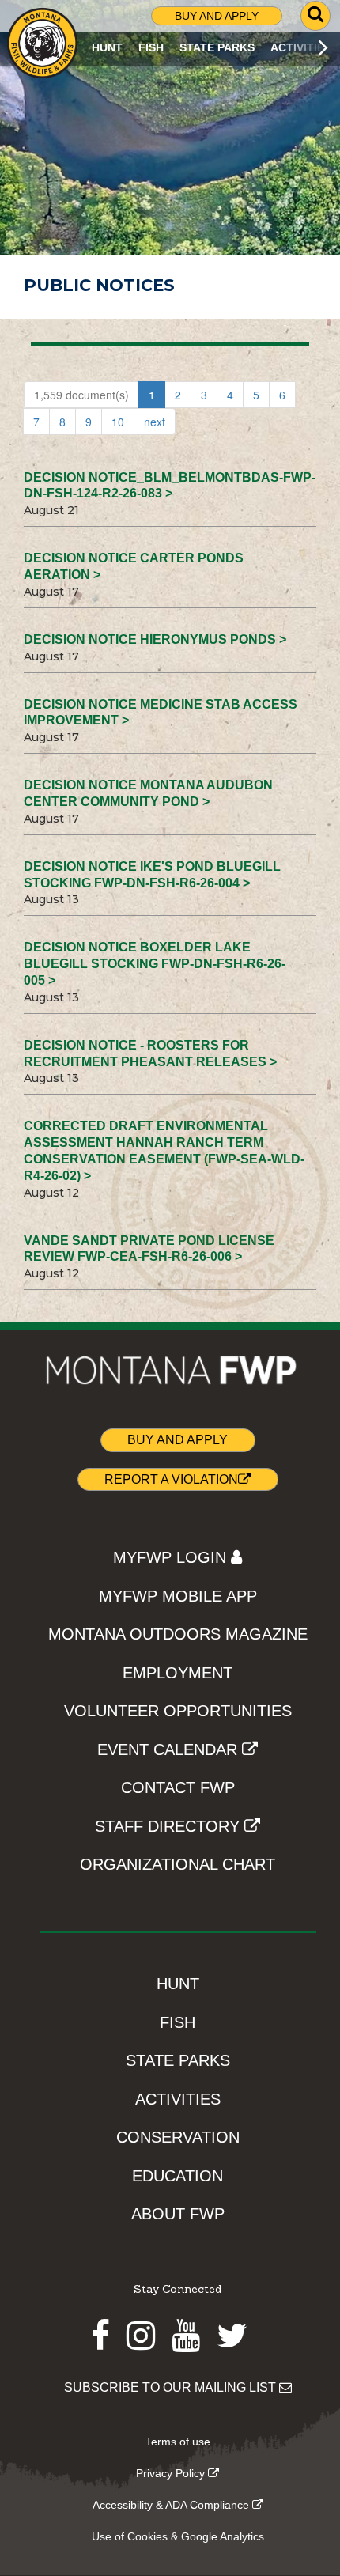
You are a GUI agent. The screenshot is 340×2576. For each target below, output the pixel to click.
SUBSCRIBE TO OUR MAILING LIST (172, 2387)
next (155, 422)
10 (118, 422)
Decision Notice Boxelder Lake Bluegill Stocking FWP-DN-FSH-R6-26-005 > (155, 964)
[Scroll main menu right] (323, 48)
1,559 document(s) (81, 395)
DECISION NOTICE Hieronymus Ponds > (155, 639)
